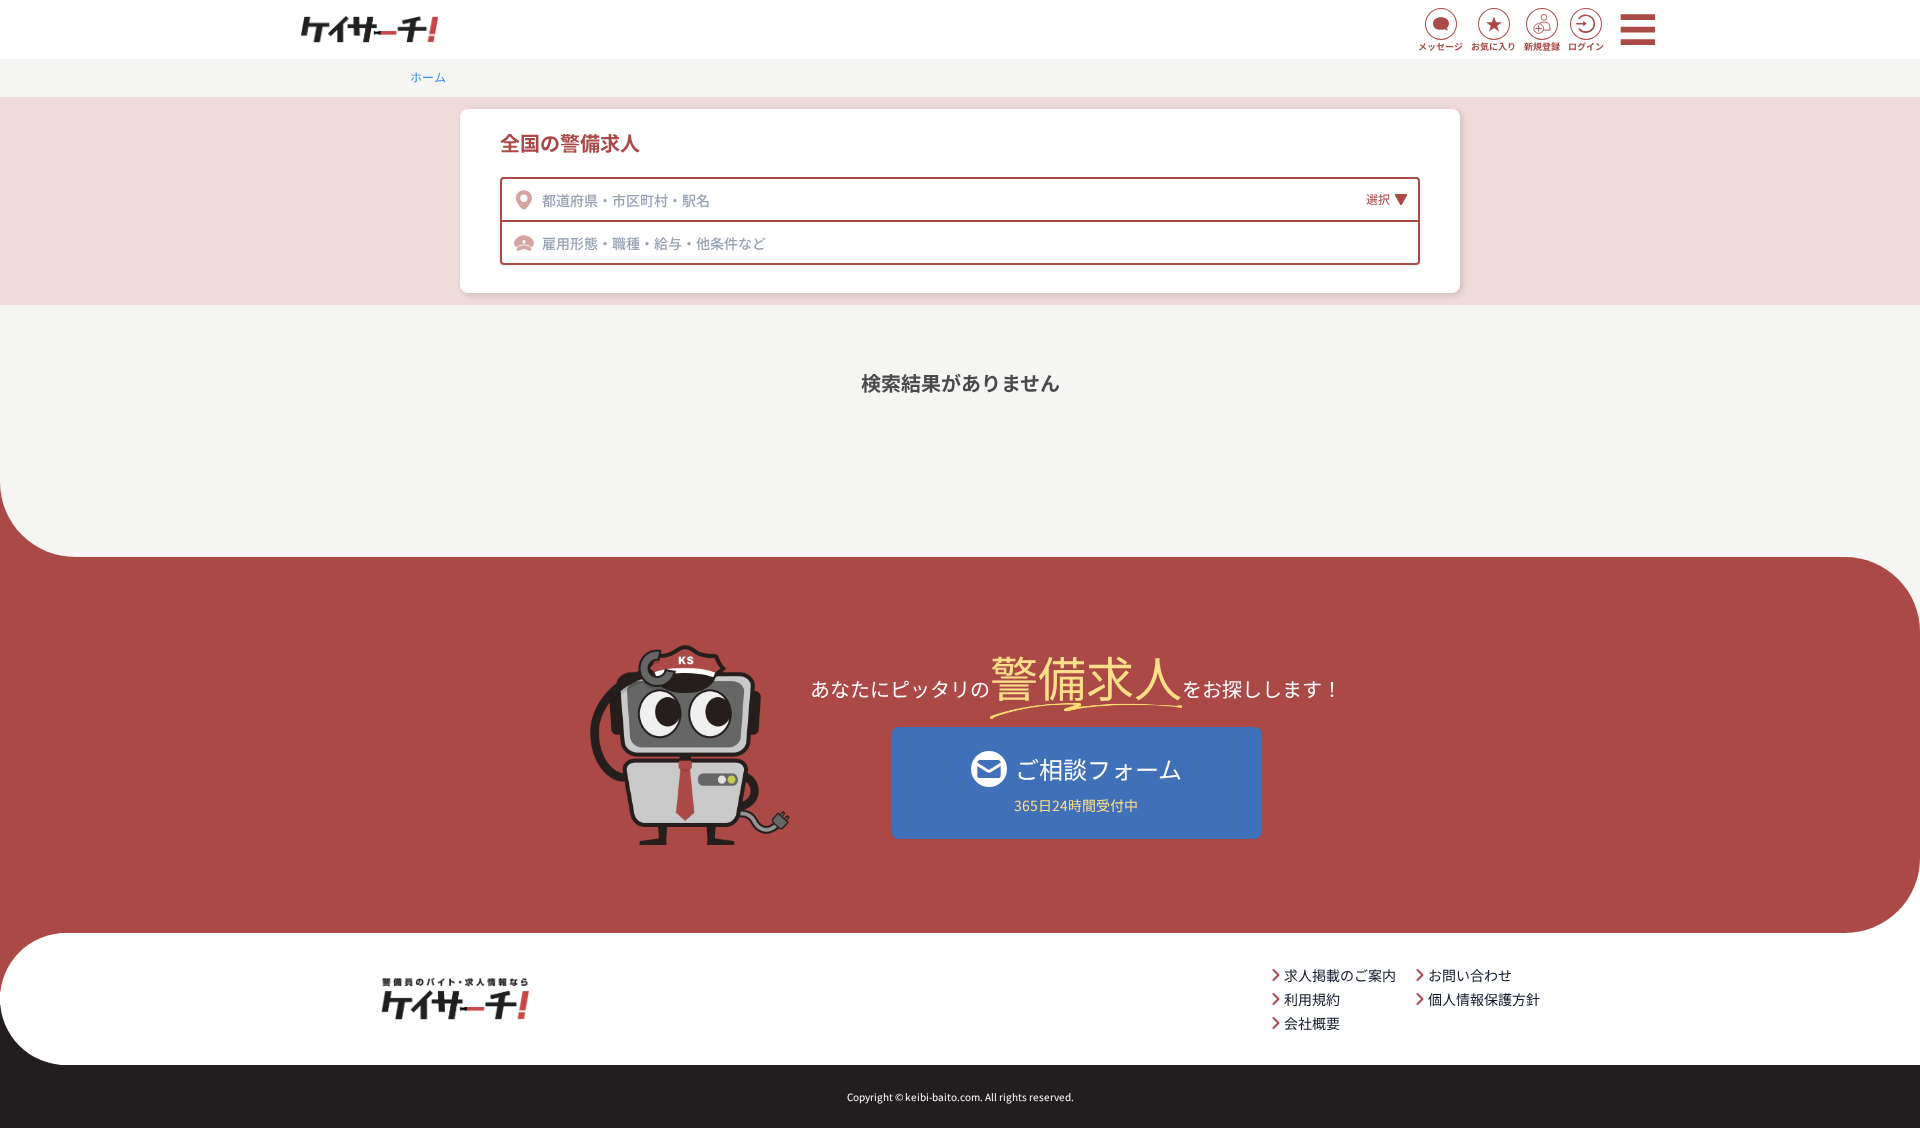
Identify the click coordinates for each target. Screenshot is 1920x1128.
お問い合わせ (1470, 975)
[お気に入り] (1494, 24)
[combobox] (543, 200)
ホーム (428, 77)
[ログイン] (1586, 24)
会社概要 (1312, 1023)
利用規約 (1312, 999)
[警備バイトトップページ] (369, 30)
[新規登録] (1542, 24)
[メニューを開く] (1638, 30)
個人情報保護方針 (1484, 999)
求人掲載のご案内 (1340, 975)
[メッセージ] (1441, 24)
